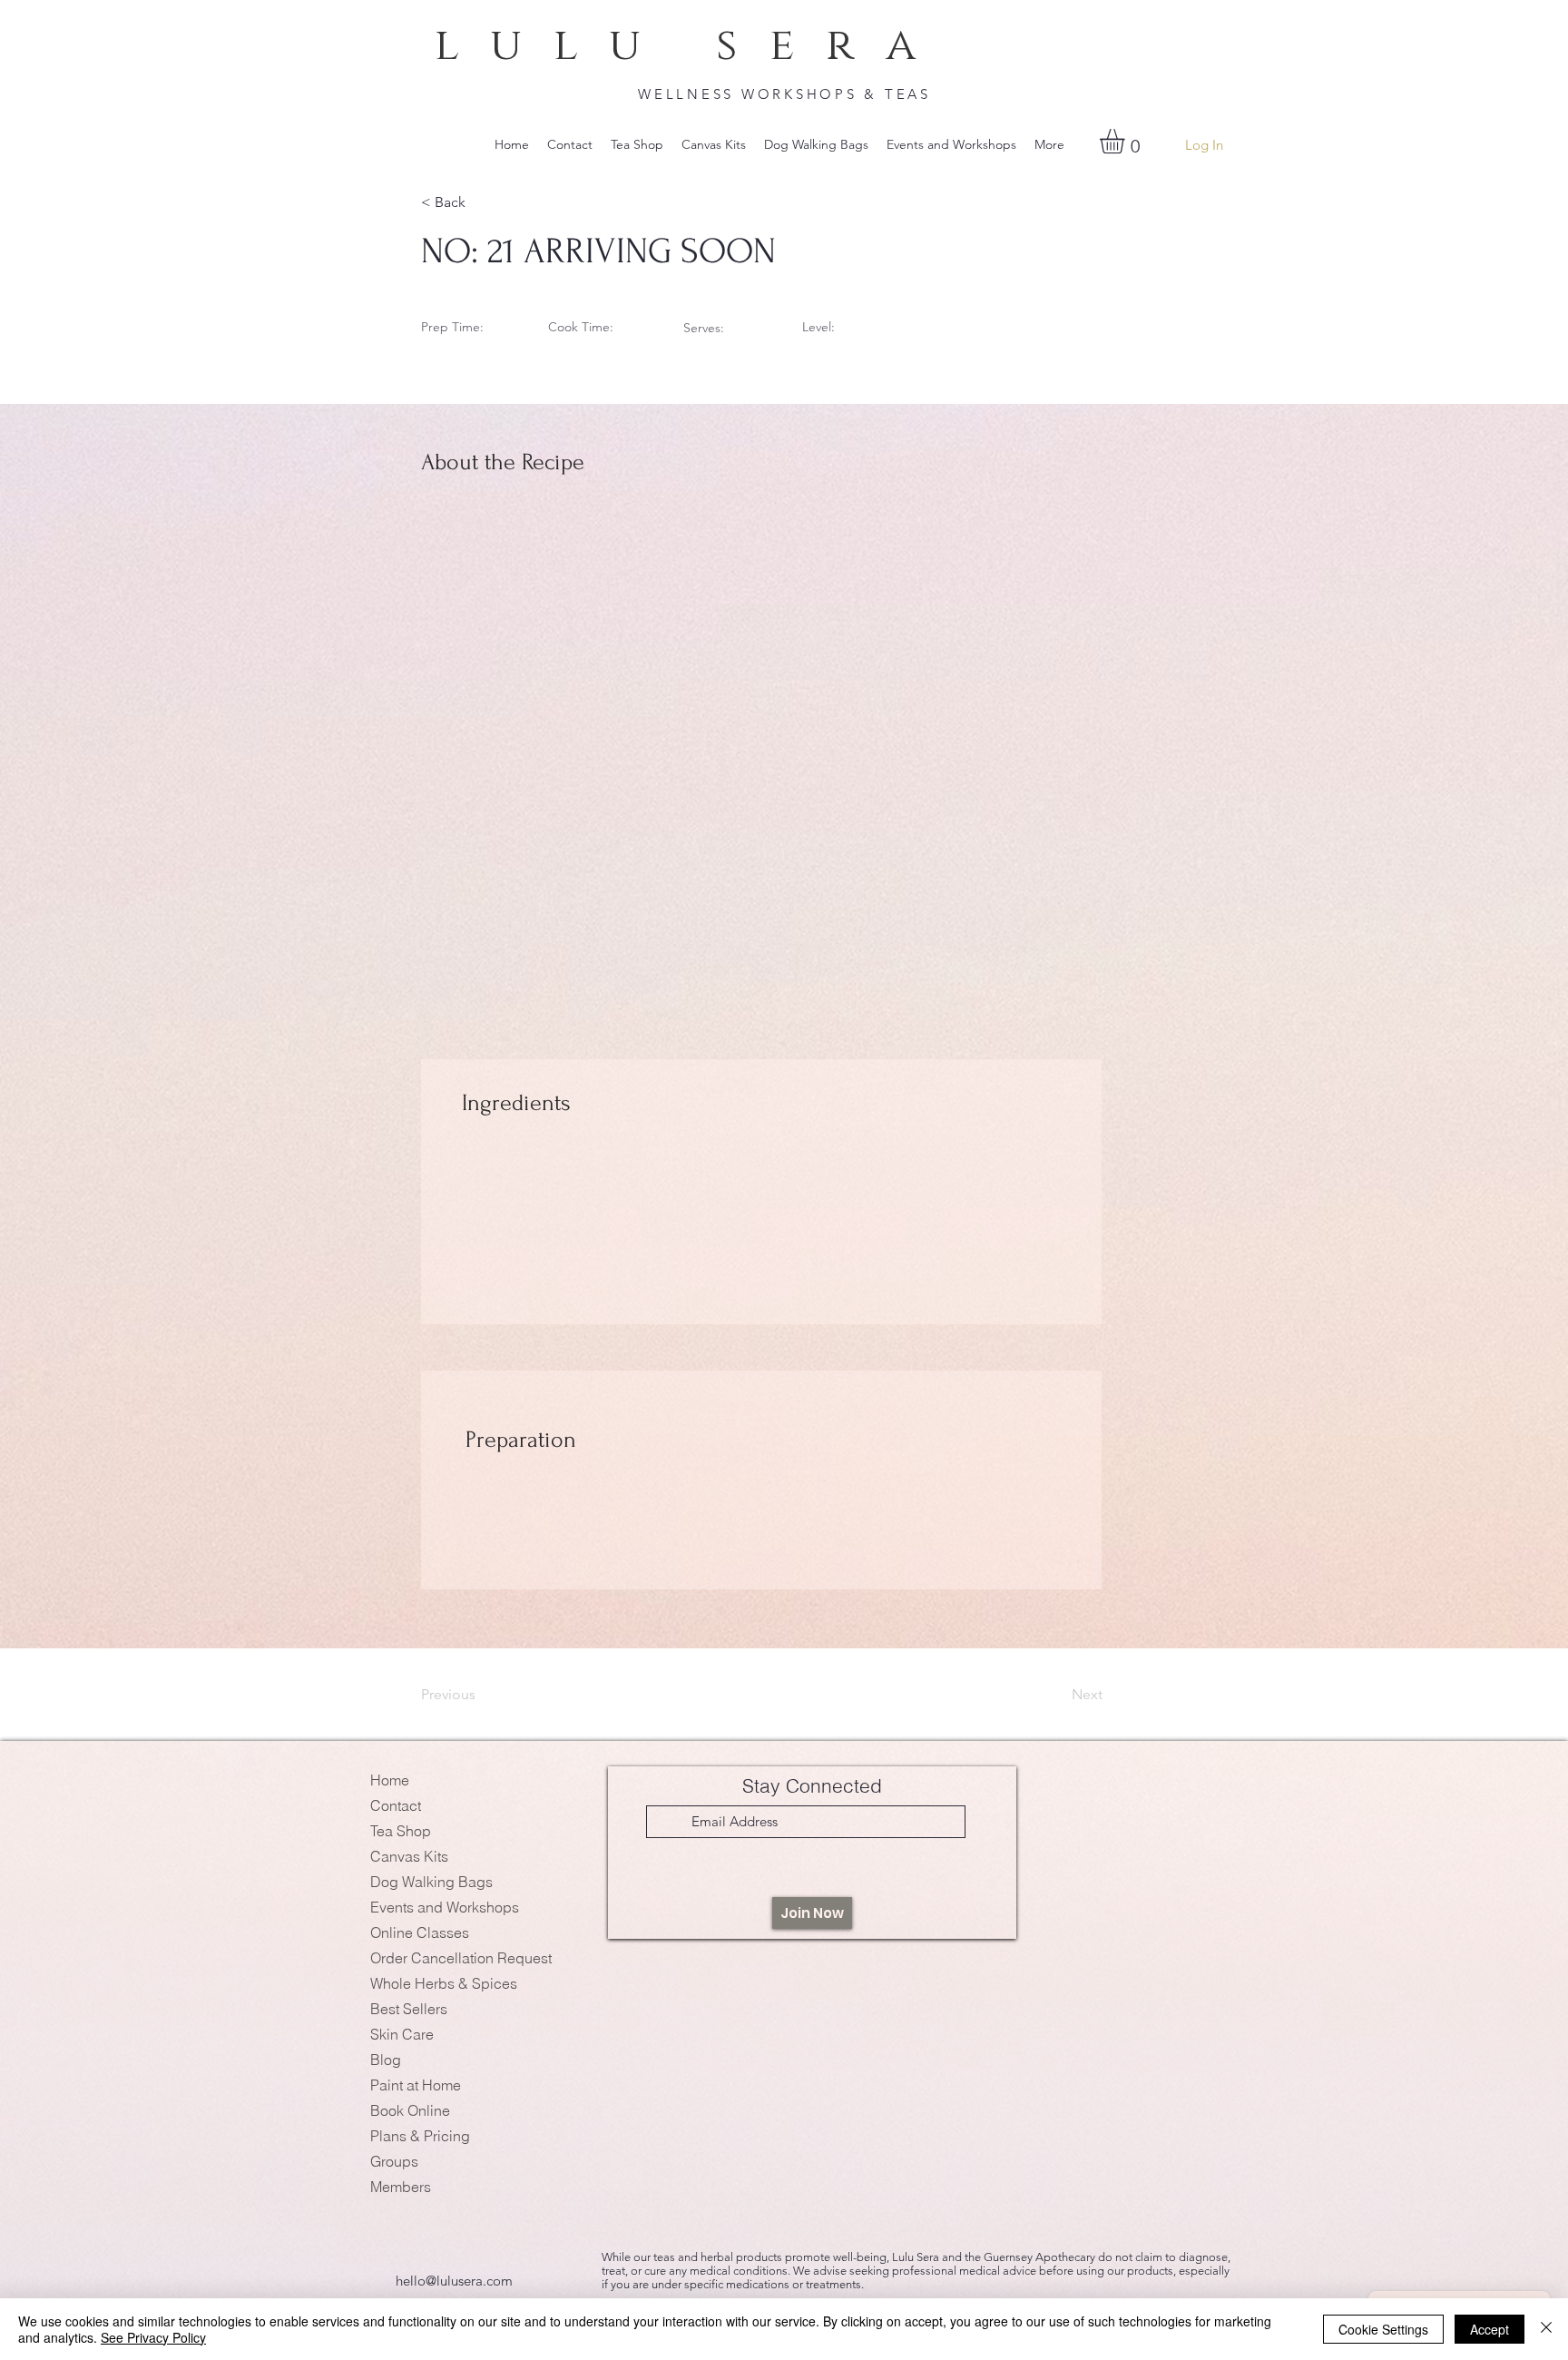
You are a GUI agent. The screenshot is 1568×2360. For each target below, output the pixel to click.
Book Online (410, 2110)
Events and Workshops (445, 1907)
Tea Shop (401, 1831)
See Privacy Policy (153, 2337)
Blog (386, 2060)
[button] (1127, 141)
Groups (394, 2161)
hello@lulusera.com (454, 2281)
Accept (1490, 2329)
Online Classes (420, 1932)
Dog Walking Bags (431, 1882)
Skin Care (402, 2034)
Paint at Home (416, 2085)
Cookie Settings (1383, 2329)
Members (401, 2187)
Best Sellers (409, 2009)
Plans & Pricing (420, 2136)
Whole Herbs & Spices (444, 1983)
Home (390, 1780)
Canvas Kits (409, 1856)
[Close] (1546, 2329)
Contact (396, 1805)
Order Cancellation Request (461, 1958)
